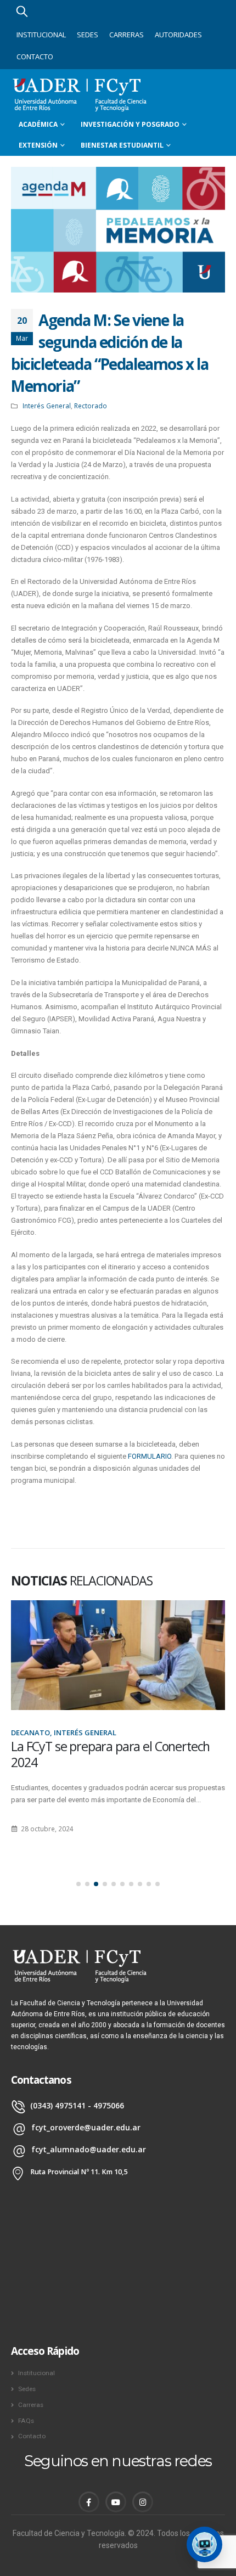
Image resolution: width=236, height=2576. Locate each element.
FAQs (26, 2421)
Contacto (35, 57)
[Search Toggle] (22, 11)
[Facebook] (89, 2502)
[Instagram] (143, 2502)
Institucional (41, 35)
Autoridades (178, 35)
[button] (78, 1884)
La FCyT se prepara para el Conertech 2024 (110, 1754)
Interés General (47, 406)
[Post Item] (118, 1655)
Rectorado (91, 406)
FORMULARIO (150, 1456)
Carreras (127, 35)
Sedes (88, 35)
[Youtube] (116, 2502)
